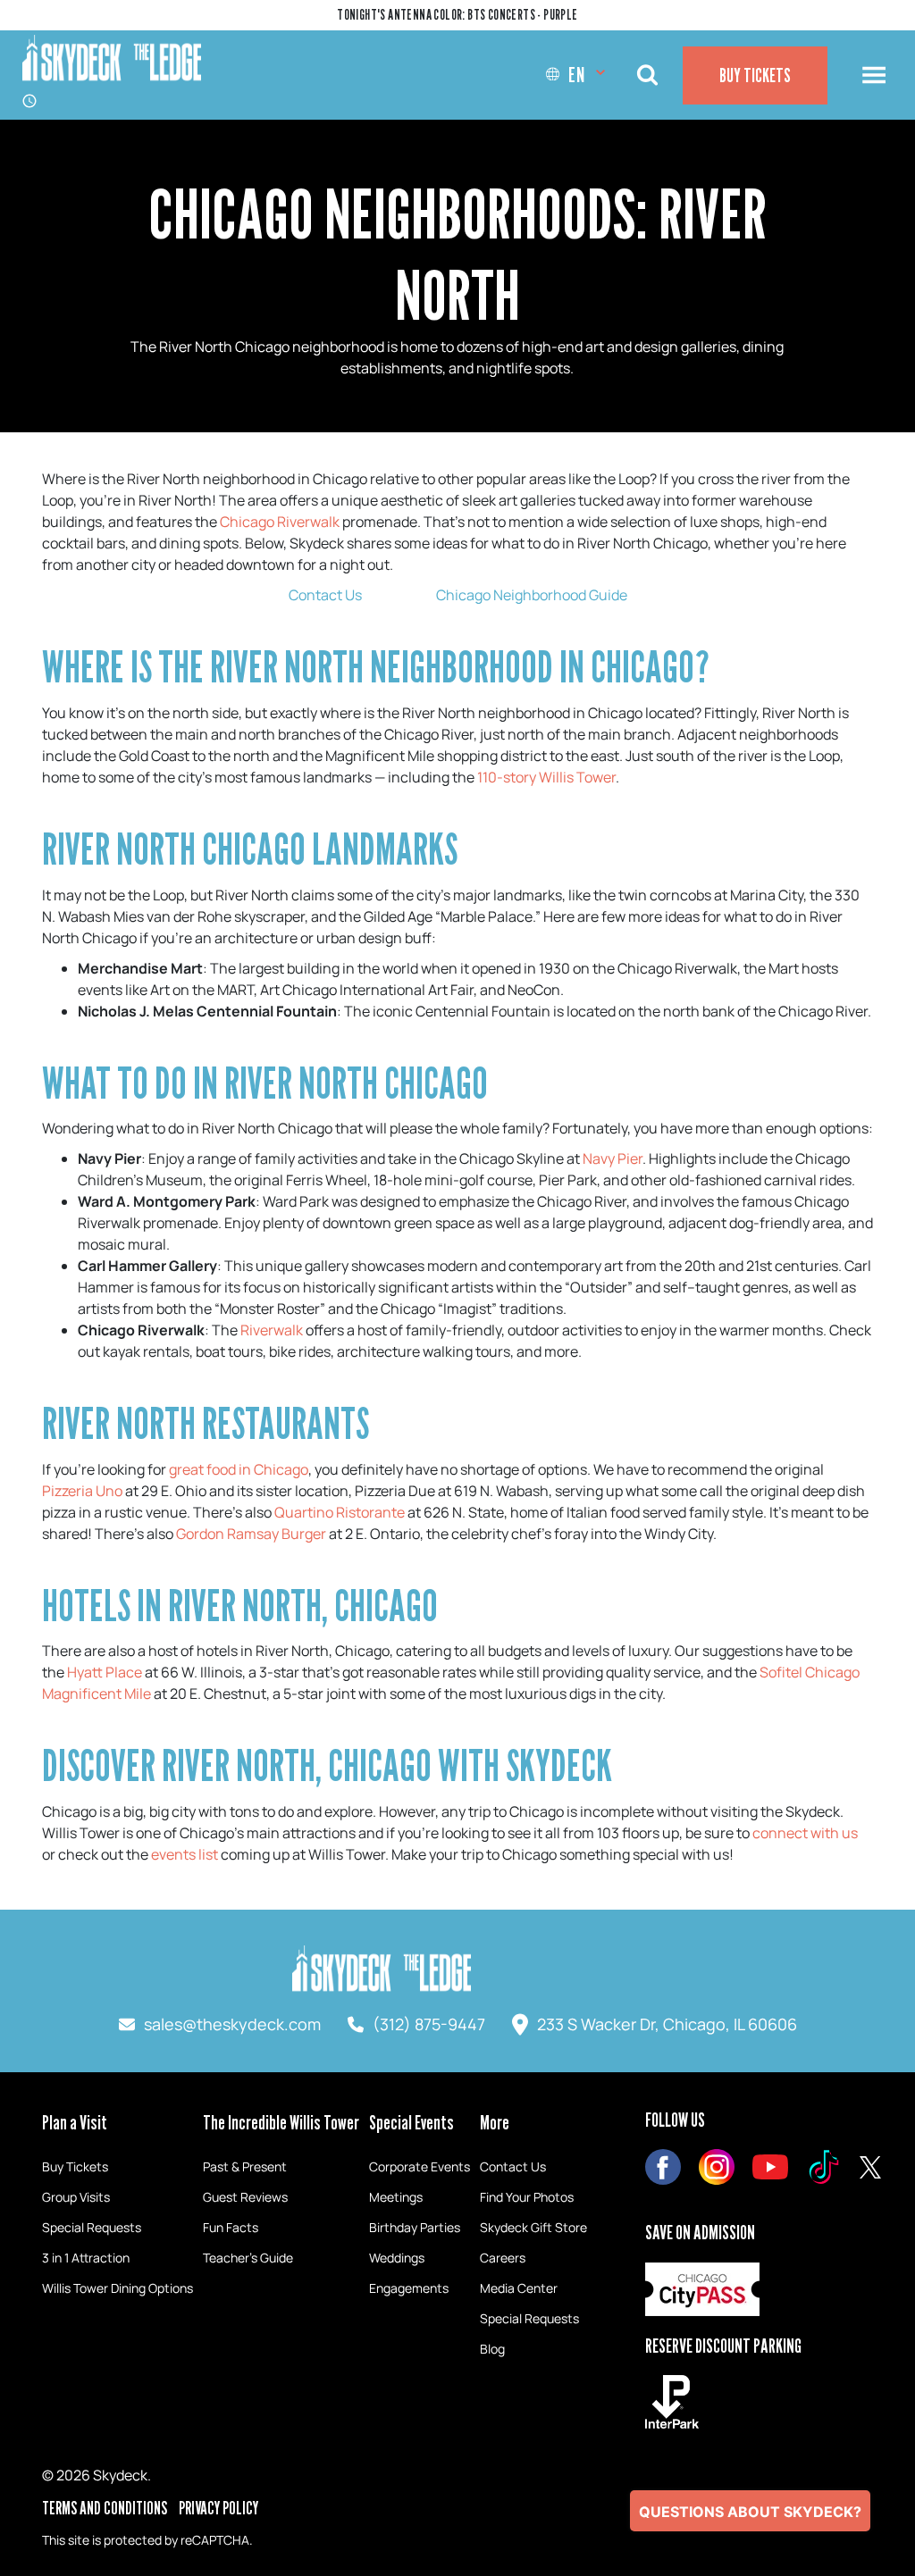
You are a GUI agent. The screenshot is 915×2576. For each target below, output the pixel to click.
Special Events (411, 2122)
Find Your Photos (527, 2197)
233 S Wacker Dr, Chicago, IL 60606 (667, 2024)
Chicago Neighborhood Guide (532, 595)
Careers (503, 2258)
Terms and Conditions (105, 2508)
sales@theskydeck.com (232, 2024)
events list (185, 1854)
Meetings (396, 2197)
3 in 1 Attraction (86, 2258)
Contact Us (325, 595)
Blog (492, 2349)
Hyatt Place (105, 1672)
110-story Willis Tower (546, 777)
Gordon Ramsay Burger (251, 1534)
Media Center (519, 2288)
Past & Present (245, 2166)
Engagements (409, 2288)
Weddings (397, 2258)
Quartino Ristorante (340, 1512)
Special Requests (92, 2227)
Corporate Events (420, 2166)
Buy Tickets (755, 75)
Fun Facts (231, 2227)
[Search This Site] (647, 75)
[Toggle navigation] (873, 75)
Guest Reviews (245, 2197)
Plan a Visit (75, 2122)
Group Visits (76, 2197)
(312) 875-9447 (429, 2024)
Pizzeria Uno (82, 1491)
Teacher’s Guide (248, 2258)
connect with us (805, 1833)
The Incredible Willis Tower (281, 2122)
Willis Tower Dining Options (118, 2288)
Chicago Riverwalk (280, 522)
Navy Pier (613, 1158)
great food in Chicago (239, 1469)
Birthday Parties (415, 2227)
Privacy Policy (218, 2508)
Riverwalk (272, 1330)
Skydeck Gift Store (533, 2227)
